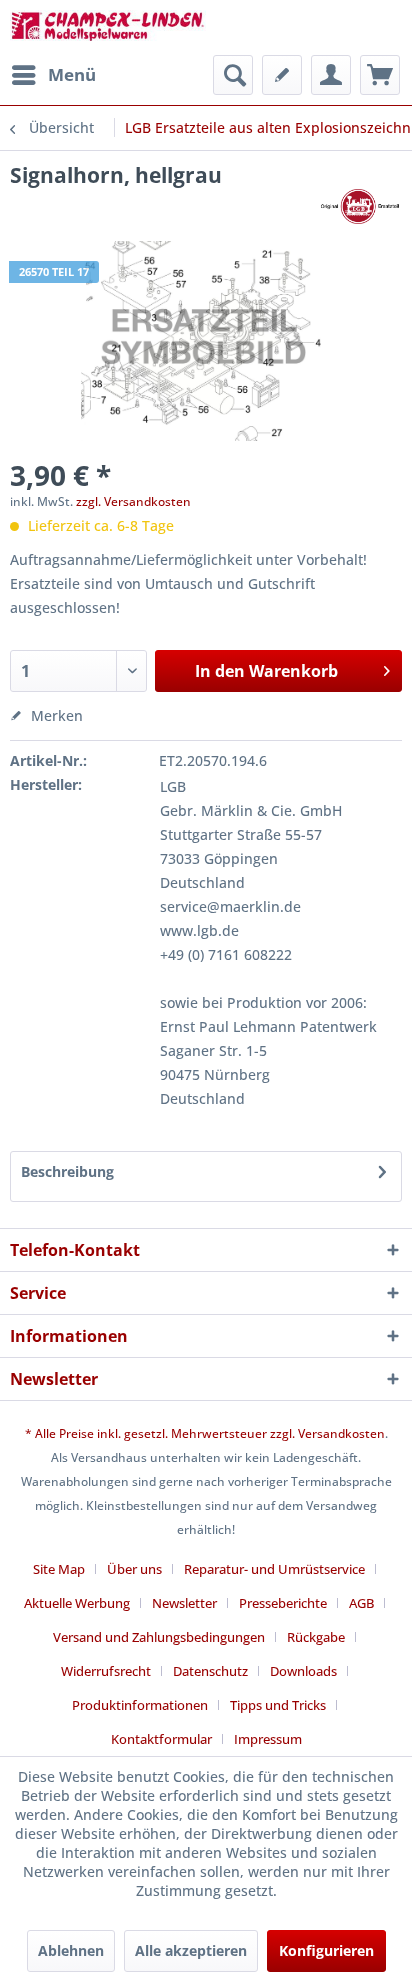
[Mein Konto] (331, 75)
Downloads (303, 1671)
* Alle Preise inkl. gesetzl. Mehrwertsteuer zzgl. (161, 1433)
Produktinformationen (140, 1705)
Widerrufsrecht (106, 1671)
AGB (361, 1603)
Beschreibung (67, 1171)
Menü (72, 74)
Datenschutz (210, 1671)
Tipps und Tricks (278, 1705)
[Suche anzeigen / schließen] (233, 75)
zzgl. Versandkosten (133, 501)
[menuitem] (53, 75)
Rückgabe (316, 1637)
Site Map (59, 1569)
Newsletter (184, 1603)
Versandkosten (341, 1433)
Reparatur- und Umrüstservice (274, 1569)
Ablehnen (71, 1950)
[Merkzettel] (282, 75)
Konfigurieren (326, 1950)
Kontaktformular (161, 1739)
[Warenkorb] (380, 75)
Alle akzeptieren (191, 1950)
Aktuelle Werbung (77, 1603)
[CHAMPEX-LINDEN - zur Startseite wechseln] (108, 27)
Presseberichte (283, 1603)
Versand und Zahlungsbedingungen (159, 1637)
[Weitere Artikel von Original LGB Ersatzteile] (359, 206)
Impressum (268, 1739)
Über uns (134, 1569)
